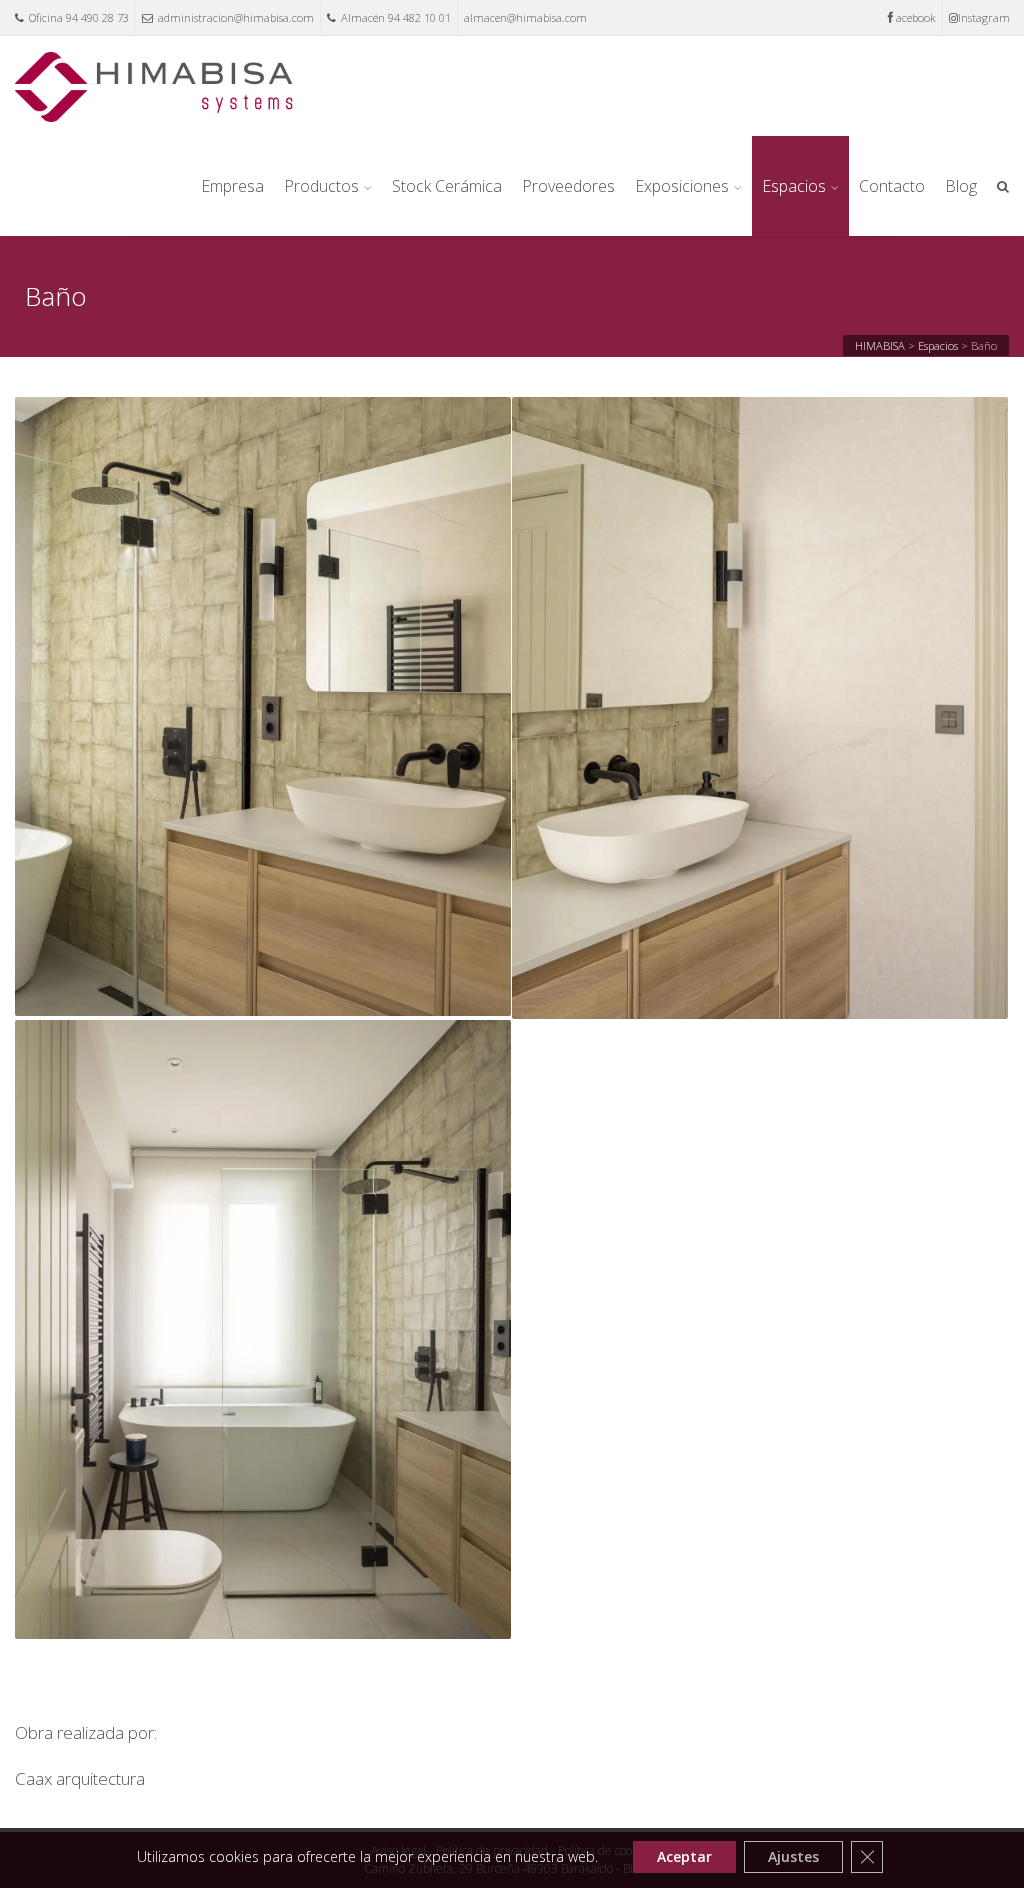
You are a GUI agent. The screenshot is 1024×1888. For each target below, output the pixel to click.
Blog (961, 186)
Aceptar (684, 1856)
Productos (321, 186)
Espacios (794, 186)
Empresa (232, 186)
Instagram (984, 17)
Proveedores (568, 186)
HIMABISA (880, 345)
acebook (916, 17)
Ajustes (793, 1856)
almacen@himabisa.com (525, 17)
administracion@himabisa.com (236, 17)
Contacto (892, 186)
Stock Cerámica (447, 186)
